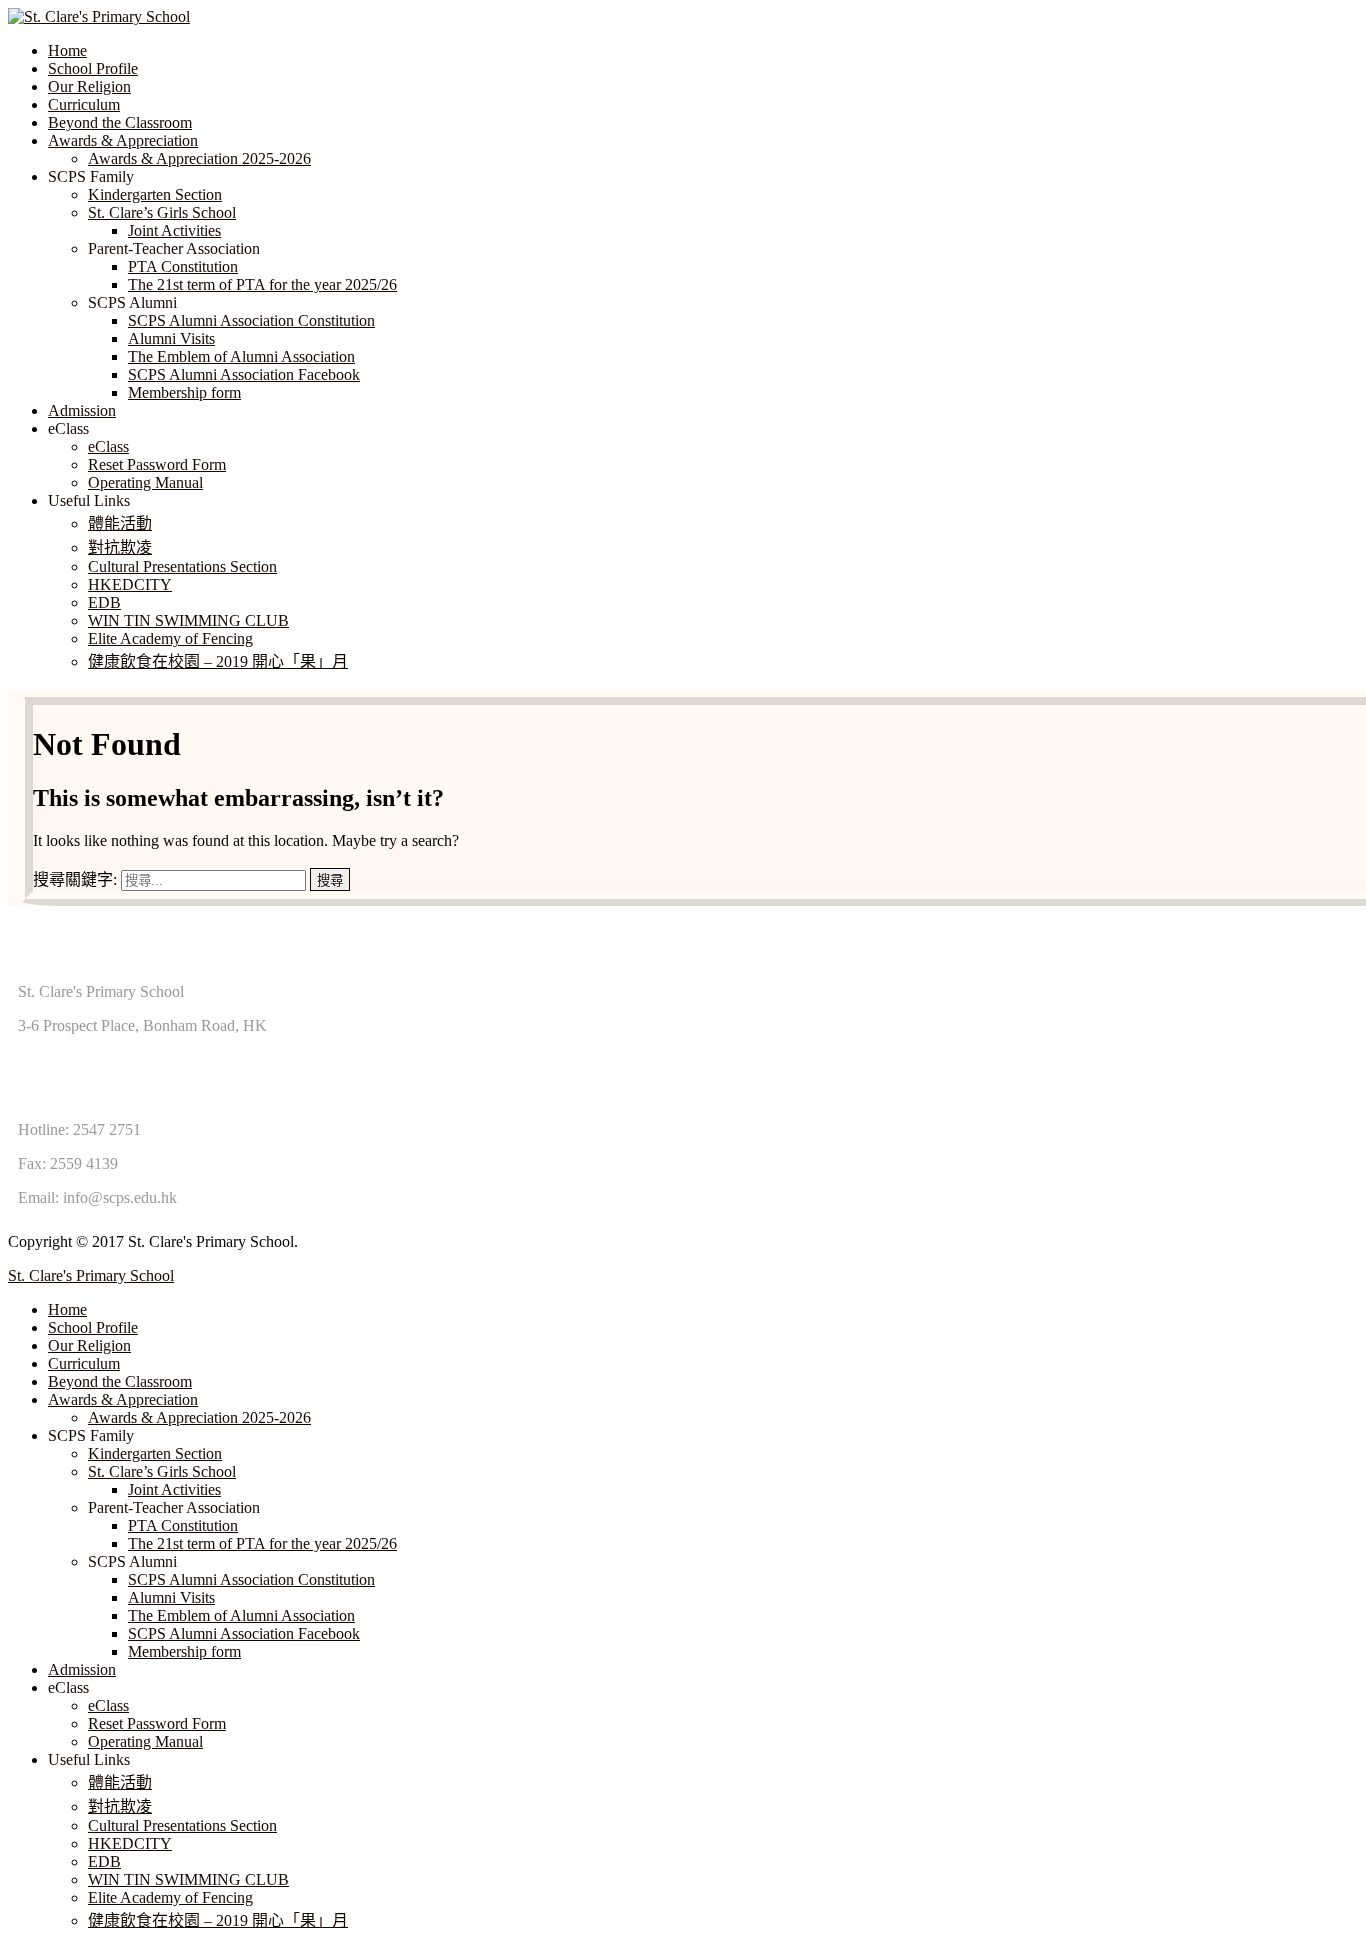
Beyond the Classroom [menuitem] (120, 1381)
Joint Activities (174, 230)
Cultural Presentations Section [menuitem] (182, 1825)
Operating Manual (145, 482)
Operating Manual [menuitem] (145, 1741)
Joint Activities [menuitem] (174, 1489)
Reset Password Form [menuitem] (157, 1723)
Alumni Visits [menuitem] (171, 1597)
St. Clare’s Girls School (162, 212)
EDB (104, 602)
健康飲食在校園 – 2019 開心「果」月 (218, 661)
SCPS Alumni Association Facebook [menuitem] (244, 1633)
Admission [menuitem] (82, 1669)
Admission (82, 410)
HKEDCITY (130, 584)
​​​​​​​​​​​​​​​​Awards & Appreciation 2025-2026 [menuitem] (199, 1417)
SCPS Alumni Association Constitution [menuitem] (251, 1579)
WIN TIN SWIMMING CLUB (188, 620)
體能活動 (120, 523)
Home (67, 50)
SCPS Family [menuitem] (91, 1435)
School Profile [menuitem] (93, 1327)
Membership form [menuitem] (184, 1651)
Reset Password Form (157, 464)
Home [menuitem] (67, 1309)
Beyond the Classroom (120, 122)
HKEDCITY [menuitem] (130, 1843)
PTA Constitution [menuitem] (183, 1525)
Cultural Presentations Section (182, 566)
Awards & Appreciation (123, 140)
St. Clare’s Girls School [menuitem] (162, 1471)
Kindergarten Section (155, 194)
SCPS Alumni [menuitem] (132, 1561)
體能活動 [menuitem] (120, 1782)
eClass (108, 446)
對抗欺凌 (120, 547)
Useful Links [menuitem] (89, 1759)
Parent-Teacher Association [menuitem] (174, 1507)
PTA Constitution (183, 266)
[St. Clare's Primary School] (99, 16)
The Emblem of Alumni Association (241, 356)
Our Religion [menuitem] (89, 1345)
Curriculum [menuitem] (84, 1363)
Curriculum (84, 104)
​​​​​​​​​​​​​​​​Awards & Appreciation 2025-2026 (199, 158)
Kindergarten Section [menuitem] (155, 1453)
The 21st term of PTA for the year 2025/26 (262, 284)
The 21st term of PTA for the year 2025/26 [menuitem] (262, 1543)
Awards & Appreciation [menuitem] (123, 1399)
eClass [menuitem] (68, 1687)
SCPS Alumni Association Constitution (251, 320)
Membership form (184, 392)
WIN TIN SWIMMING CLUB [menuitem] (188, 1879)
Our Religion (89, 86)
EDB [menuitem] (104, 1861)
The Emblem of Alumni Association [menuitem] (241, 1615)
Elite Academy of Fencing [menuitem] (170, 1897)
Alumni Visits (171, 338)
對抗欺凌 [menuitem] (120, 1806)
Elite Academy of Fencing (170, 638)
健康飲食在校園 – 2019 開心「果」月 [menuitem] (218, 1920)
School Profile (93, 68)
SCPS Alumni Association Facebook (244, 374)
